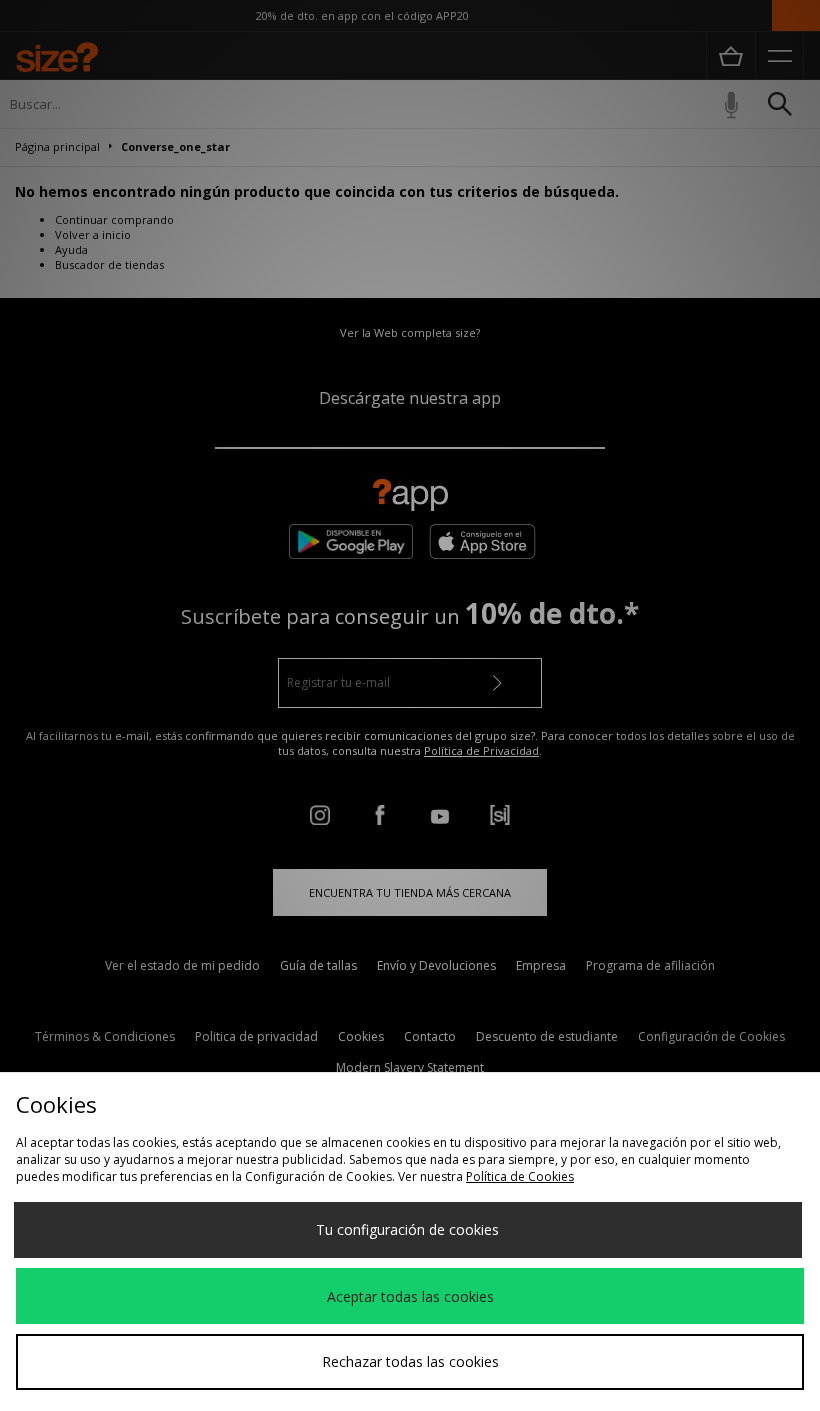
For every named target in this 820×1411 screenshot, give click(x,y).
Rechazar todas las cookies (410, 1361)
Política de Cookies (520, 1176)
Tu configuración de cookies (407, 1229)
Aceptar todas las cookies (410, 1296)
